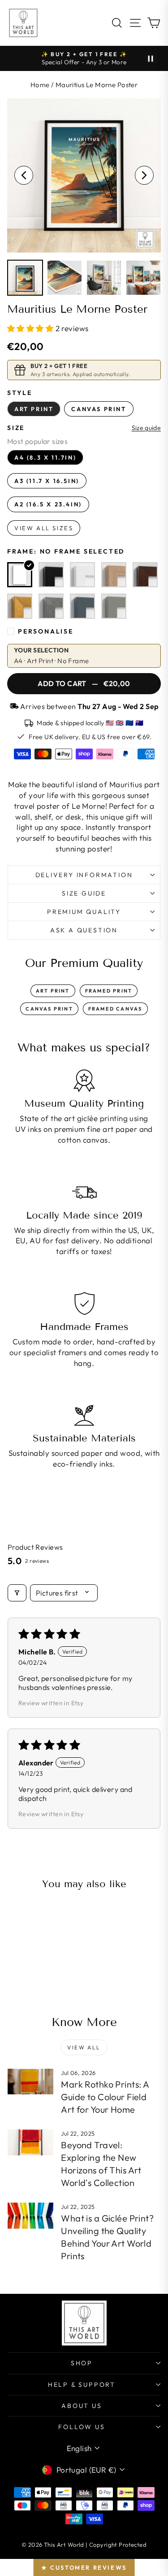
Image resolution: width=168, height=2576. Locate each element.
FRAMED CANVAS (115, 1009)
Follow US (82, 2427)
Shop (82, 2363)
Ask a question (84, 930)
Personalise (46, 631)
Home (40, 85)
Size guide (146, 428)
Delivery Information (84, 875)
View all (84, 2047)
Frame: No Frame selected (66, 551)
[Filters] (17, 1593)
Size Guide (84, 893)
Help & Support (82, 2385)
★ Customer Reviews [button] (84, 2567)
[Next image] (144, 175)
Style (20, 393)
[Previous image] (24, 175)
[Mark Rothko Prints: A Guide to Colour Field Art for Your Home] (30, 2082)
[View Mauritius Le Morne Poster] (25, 278)
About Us (82, 2406)
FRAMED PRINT (109, 991)
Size (16, 428)
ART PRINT (53, 991)
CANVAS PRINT (49, 1009)
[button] (31, 328)
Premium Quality (84, 912)
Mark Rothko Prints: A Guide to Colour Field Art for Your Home (105, 2097)
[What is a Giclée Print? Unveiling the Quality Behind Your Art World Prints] (30, 2216)
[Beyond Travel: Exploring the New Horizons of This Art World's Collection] (30, 2142)
